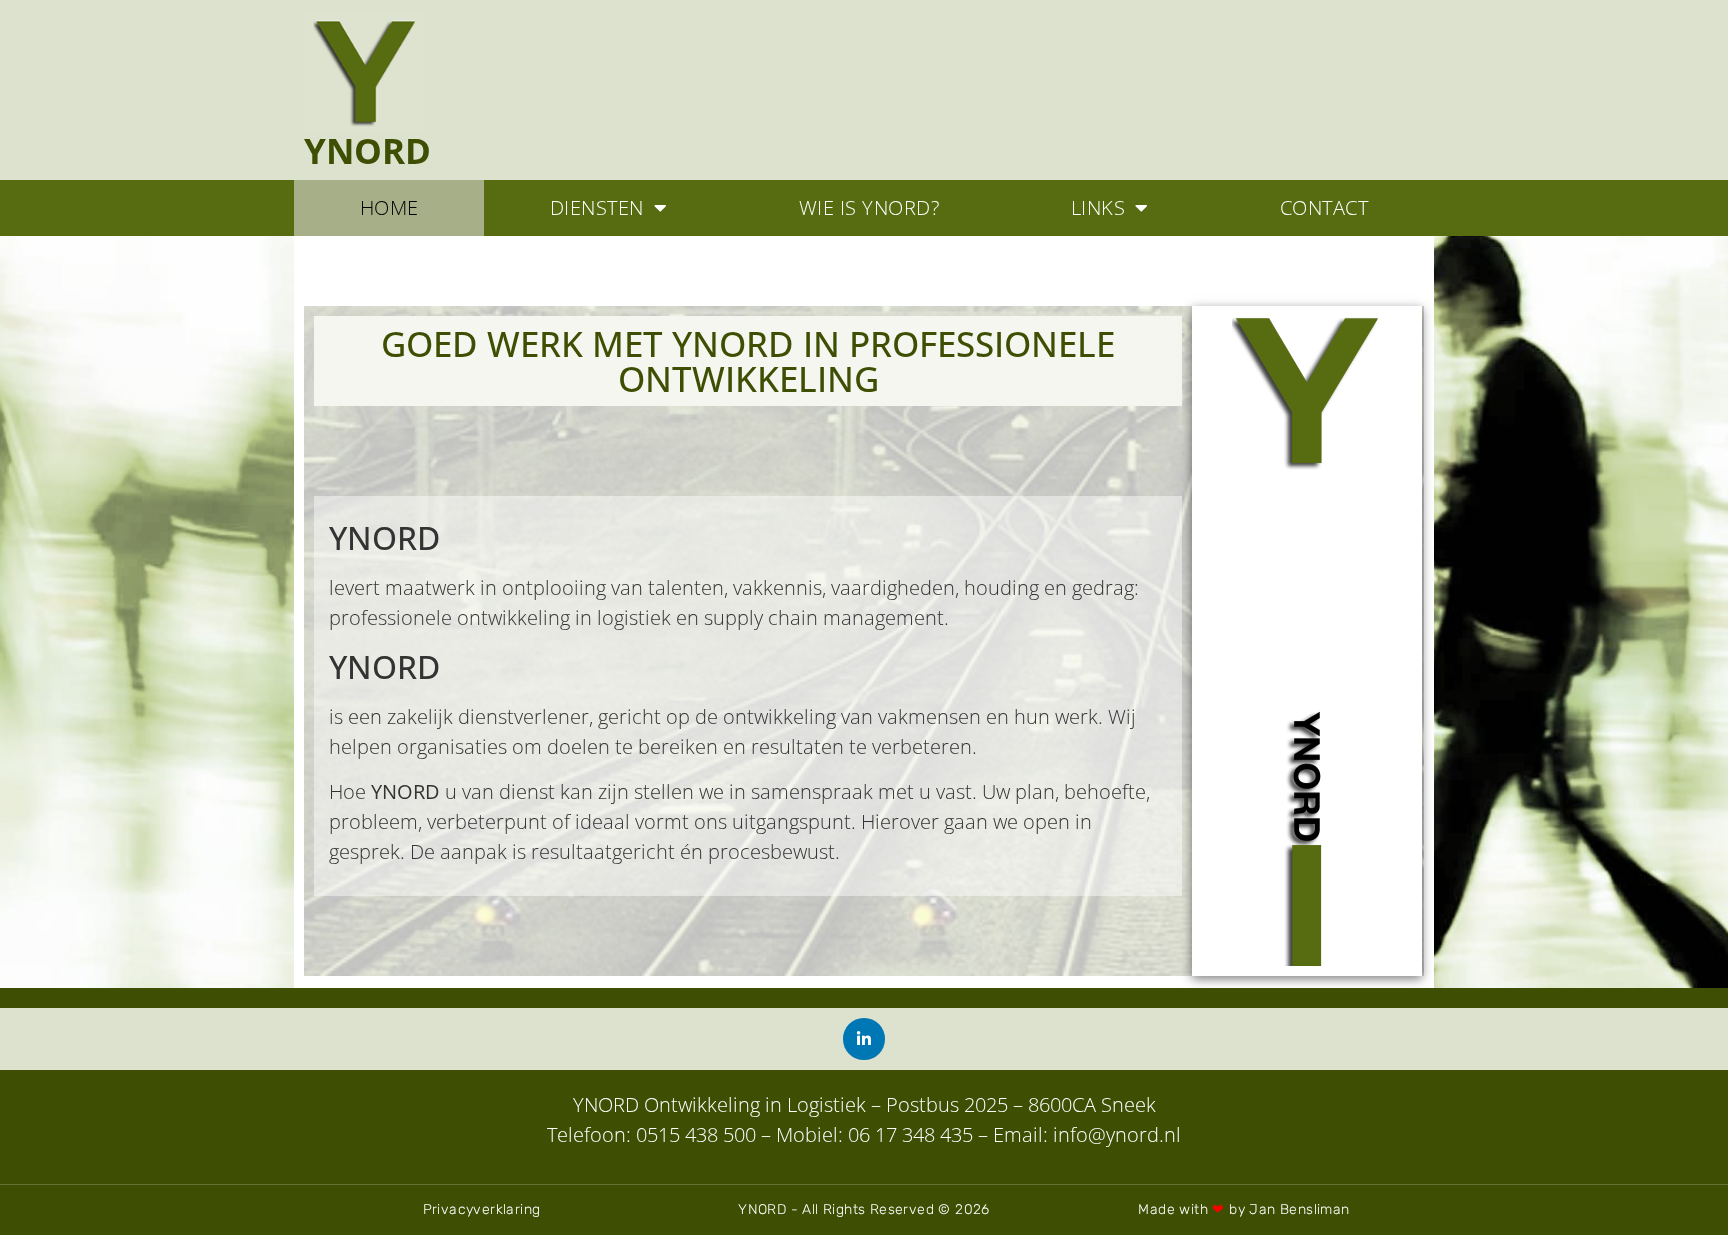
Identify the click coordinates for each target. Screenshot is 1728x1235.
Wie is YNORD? (869, 207)
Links (1098, 207)
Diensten (597, 207)
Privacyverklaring (482, 1209)
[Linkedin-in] (864, 1039)
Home (389, 207)
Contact (1324, 207)
